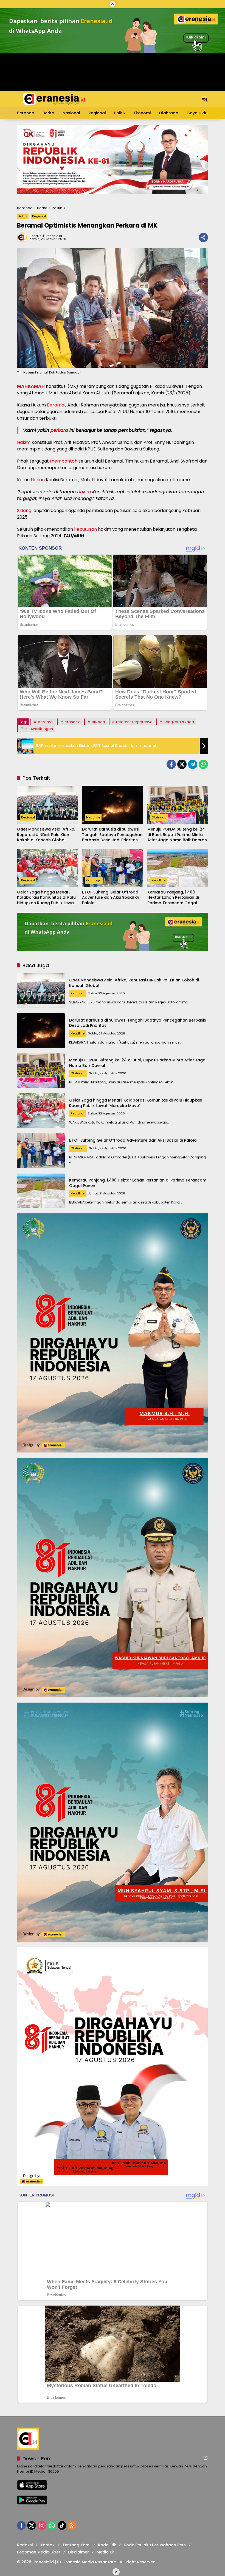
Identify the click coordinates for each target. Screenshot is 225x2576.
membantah (64, 461)
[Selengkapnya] (206, 2458)
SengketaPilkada (179, 722)
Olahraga (159, 817)
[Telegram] (193, 764)
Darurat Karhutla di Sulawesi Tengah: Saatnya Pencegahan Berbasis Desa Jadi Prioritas (112, 835)
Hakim (24, 442)
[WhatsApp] (203, 764)
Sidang (24, 511)
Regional (39, 216)
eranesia (73, 722)
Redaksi (25, 2545)
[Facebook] (171, 764)
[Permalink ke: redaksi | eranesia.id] (23, 237)
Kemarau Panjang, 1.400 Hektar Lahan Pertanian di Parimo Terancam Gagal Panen (173, 898)
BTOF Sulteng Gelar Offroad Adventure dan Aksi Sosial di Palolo (110, 898)
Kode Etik (107, 2545)
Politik (23, 216)
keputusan (85, 529)
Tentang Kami (76, 2545)
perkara (59, 430)
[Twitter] (182, 764)
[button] (205, 99)
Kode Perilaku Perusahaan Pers (155, 2545)
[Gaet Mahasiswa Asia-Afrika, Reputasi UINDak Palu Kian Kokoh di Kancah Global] (47, 805)
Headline (93, 817)
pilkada (98, 722)
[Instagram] (42, 2525)
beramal (46, 722)
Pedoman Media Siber (39, 2552)
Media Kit (106, 2552)
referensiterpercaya (134, 722)
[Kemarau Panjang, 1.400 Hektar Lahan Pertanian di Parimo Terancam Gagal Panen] (178, 868)
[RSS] (72, 2525)
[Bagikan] (203, 237)
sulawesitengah (39, 729)
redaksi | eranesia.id (46, 236)
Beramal (56, 405)
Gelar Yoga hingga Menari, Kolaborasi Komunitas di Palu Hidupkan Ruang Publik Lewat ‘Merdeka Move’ (46, 898)
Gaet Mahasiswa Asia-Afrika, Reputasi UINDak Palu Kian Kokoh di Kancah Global (46, 835)
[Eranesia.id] (54, 99)
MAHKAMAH (31, 386)
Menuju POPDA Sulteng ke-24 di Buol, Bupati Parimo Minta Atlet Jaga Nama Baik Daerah (177, 835)
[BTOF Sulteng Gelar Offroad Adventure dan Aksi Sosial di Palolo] (112, 868)
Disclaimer (78, 2552)
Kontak (47, 2545)
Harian (38, 480)
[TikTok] (62, 2525)
